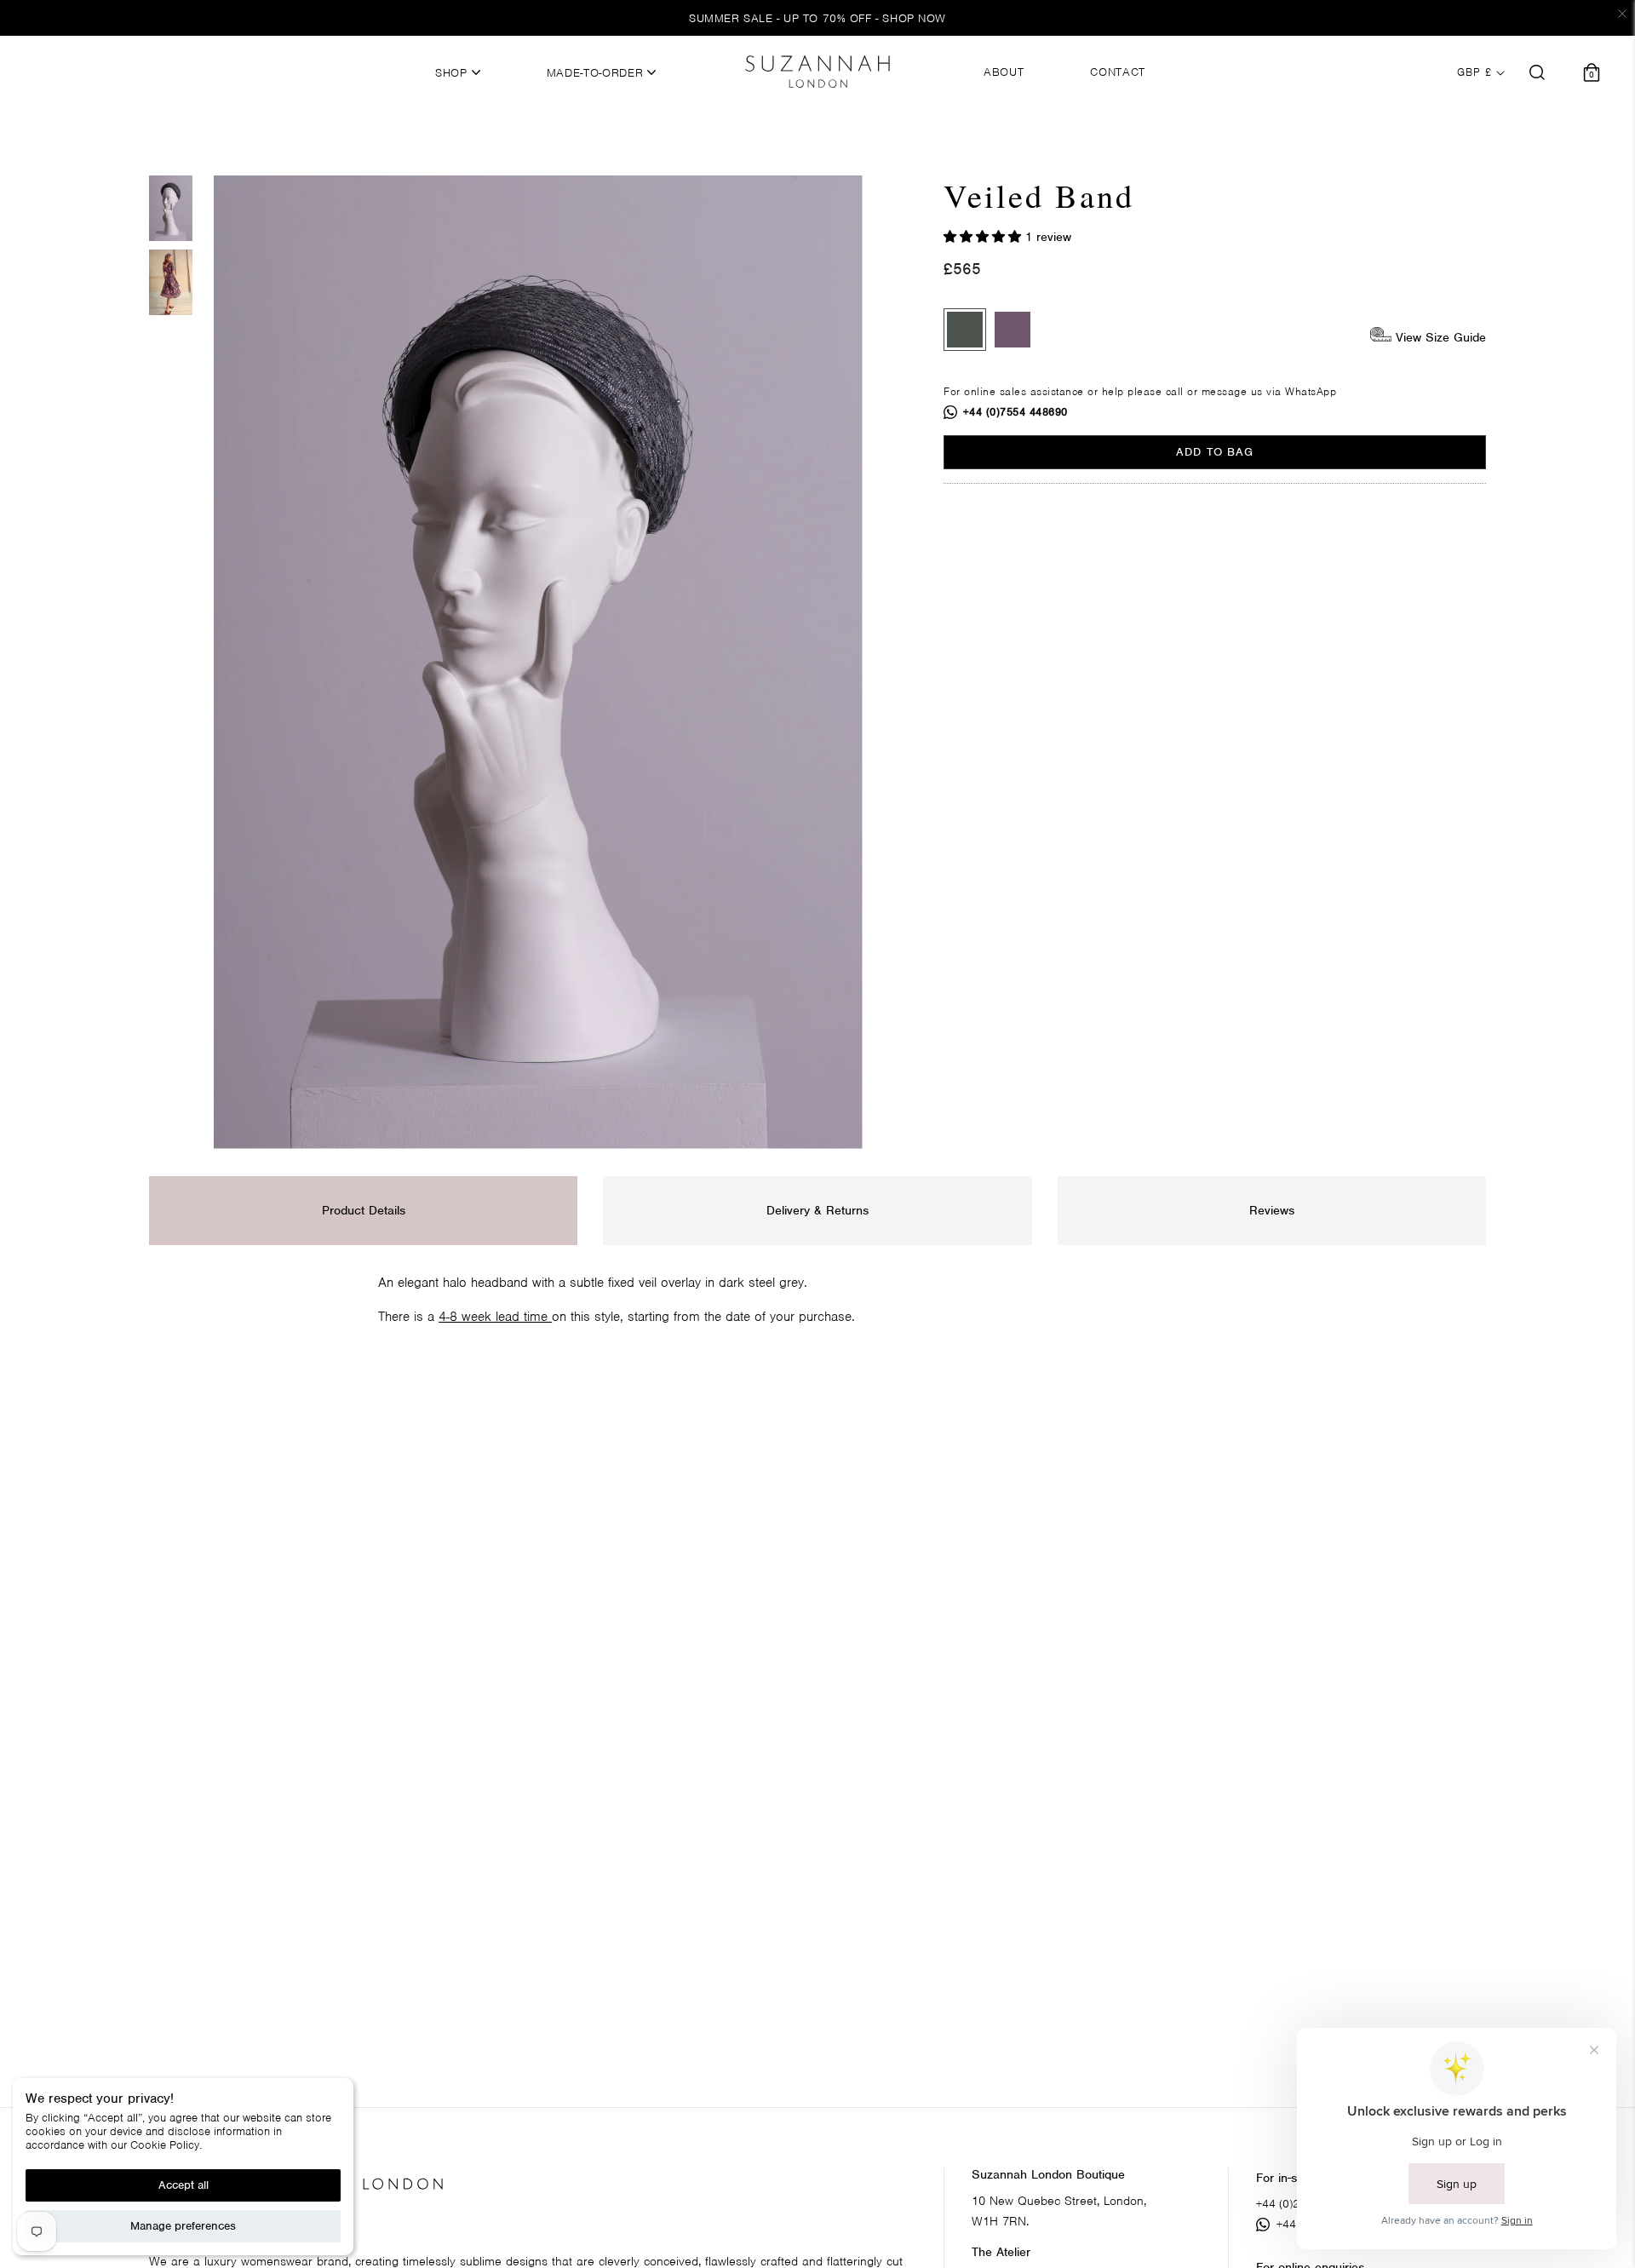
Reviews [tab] (1272, 1210)
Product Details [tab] (364, 1210)
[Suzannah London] (817, 72)
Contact (1118, 72)
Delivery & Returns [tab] (817, 1210)
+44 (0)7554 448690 (1015, 412)
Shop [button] (453, 73)
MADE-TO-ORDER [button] (597, 73)
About (1004, 72)
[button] (984, 237)
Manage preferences (183, 2226)
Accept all (184, 2185)
